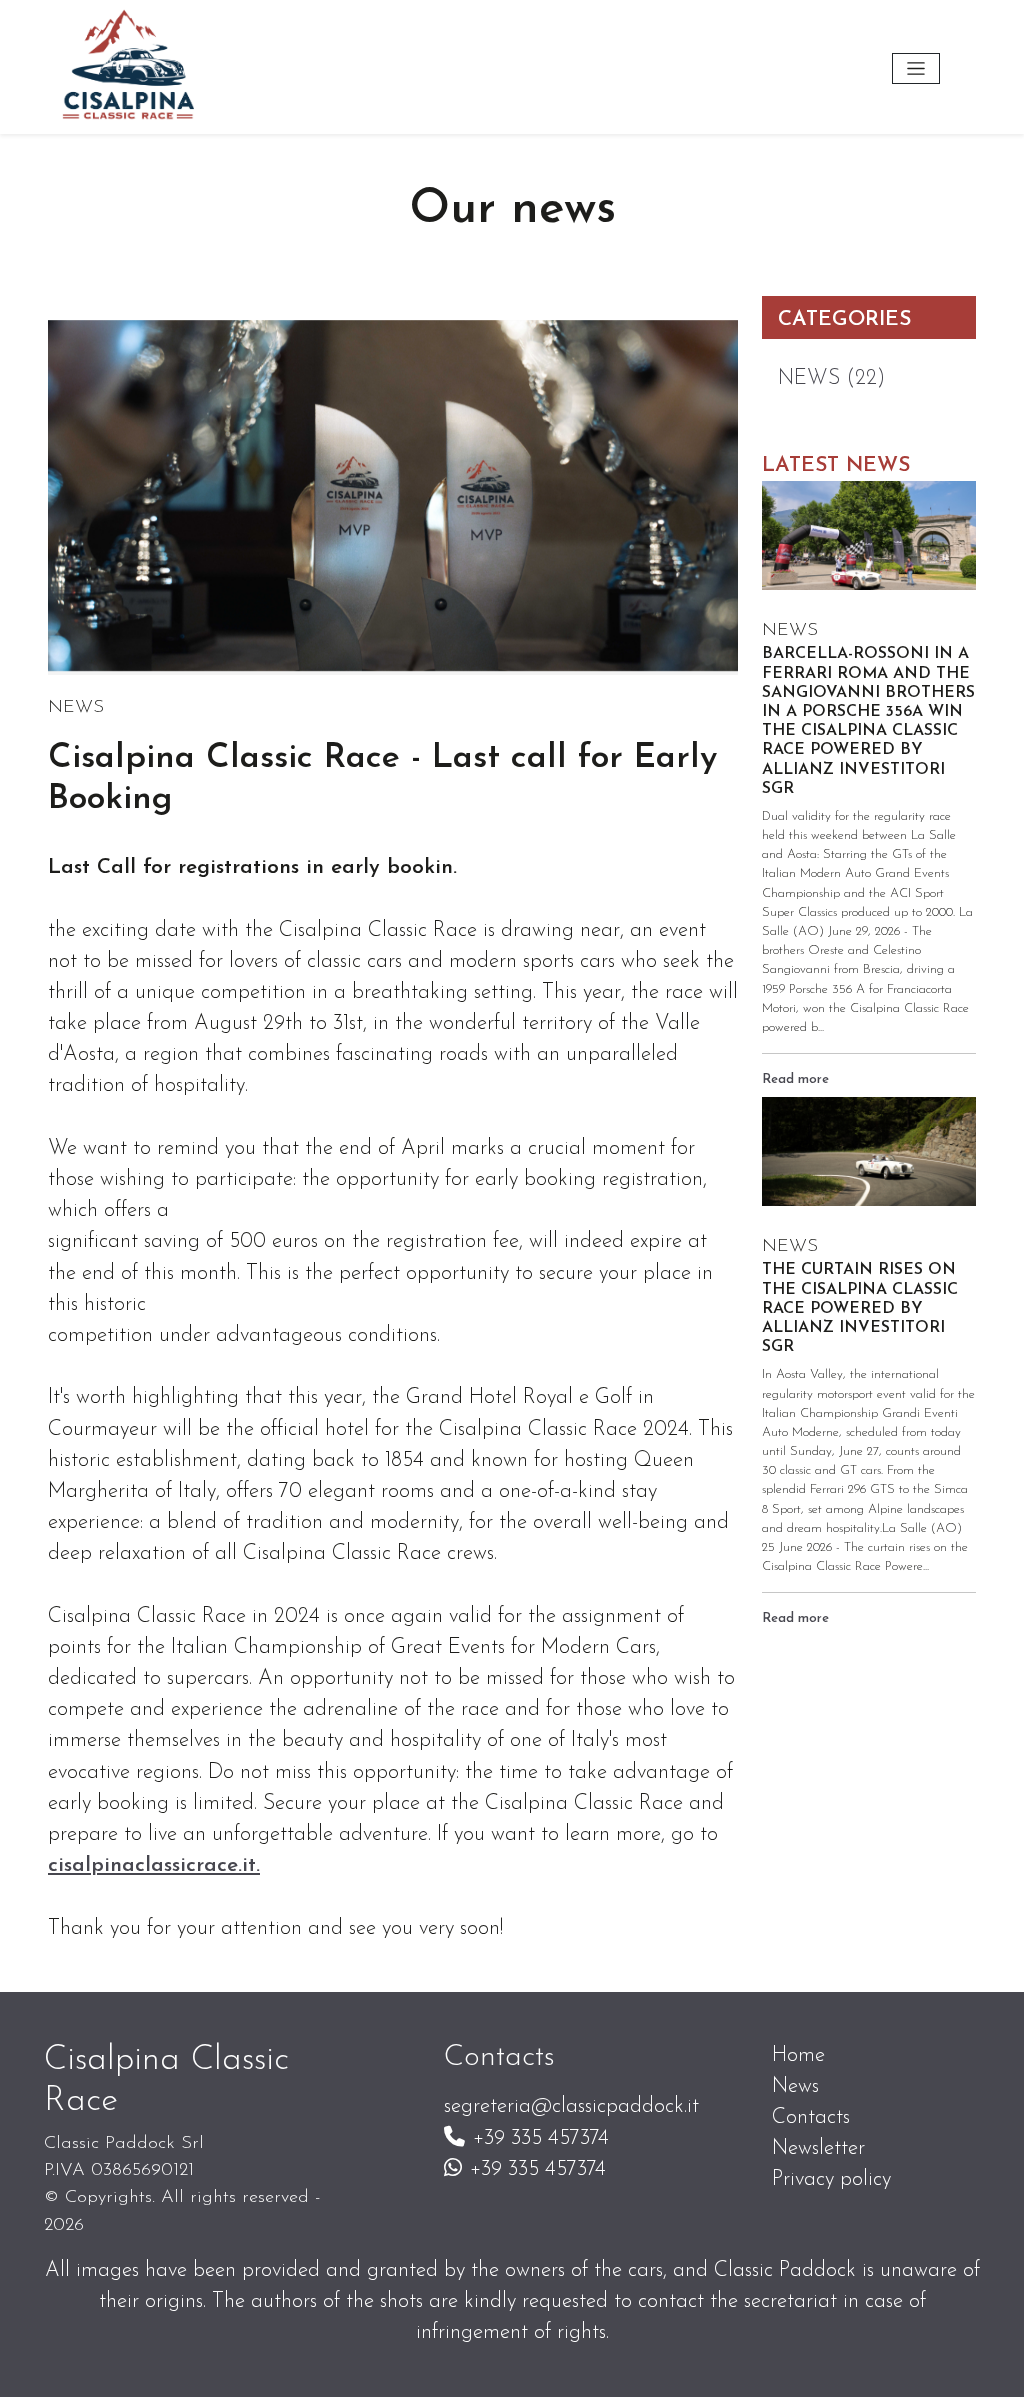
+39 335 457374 (541, 2138)
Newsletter (818, 2148)
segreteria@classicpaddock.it (571, 2106)
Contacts (811, 2117)
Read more (795, 1079)
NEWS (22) (831, 378)
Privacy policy (831, 2179)
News (795, 2086)
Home (798, 2055)
